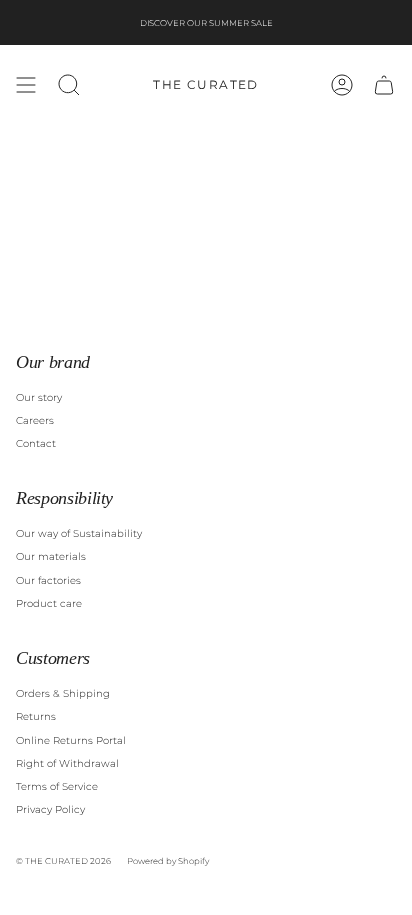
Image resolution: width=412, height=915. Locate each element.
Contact (36, 443)
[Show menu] (26, 85)
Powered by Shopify (168, 861)
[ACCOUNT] (342, 85)
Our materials (51, 556)
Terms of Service (57, 786)
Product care (49, 603)
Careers (35, 420)
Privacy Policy (50, 809)
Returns (36, 716)
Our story (39, 397)
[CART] (384, 85)
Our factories (48, 580)
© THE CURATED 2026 (63, 861)
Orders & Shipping (63, 693)
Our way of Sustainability (79, 533)
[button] (69, 85)
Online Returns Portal (71, 740)
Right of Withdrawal (67, 763)
